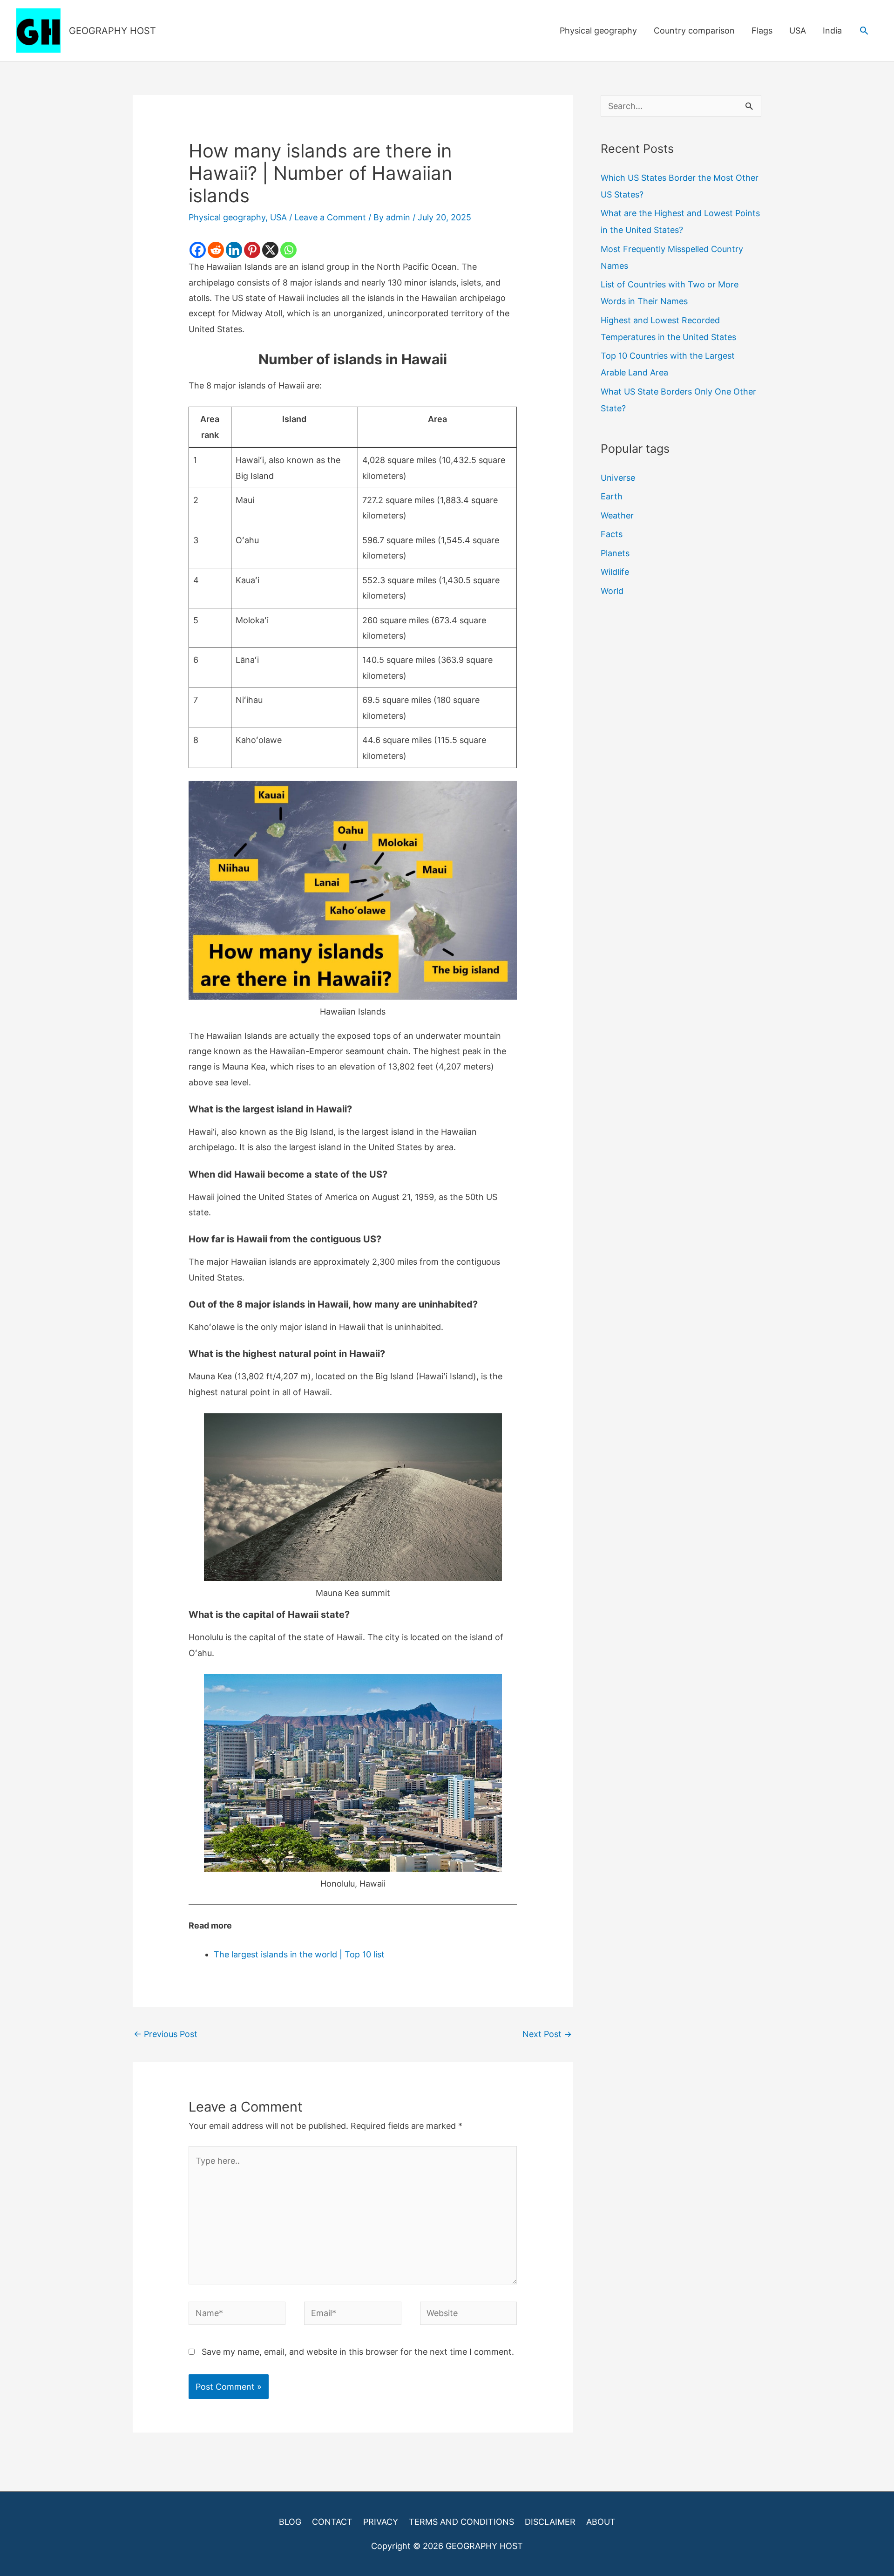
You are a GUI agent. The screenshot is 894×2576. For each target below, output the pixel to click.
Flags (762, 31)
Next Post (547, 2034)
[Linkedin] (234, 250)
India (832, 31)
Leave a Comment (330, 217)
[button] (864, 31)
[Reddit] (216, 250)
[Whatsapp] (288, 250)
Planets (615, 553)
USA (798, 31)
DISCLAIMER (550, 2522)
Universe (618, 478)
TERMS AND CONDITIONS (461, 2522)
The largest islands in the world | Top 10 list (299, 1954)
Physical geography (598, 31)
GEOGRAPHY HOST (112, 31)
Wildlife (615, 572)
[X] (270, 250)
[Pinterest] (252, 250)
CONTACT (332, 2522)
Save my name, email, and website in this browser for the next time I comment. (358, 2352)
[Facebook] (198, 250)
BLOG (290, 2522)
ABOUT (601, 2522)
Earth (612, 496)
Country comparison (694, 31)
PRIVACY (381, 2522)
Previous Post (166, 2034)
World (612, 591)
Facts (612, 534)
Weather (617, 515)
